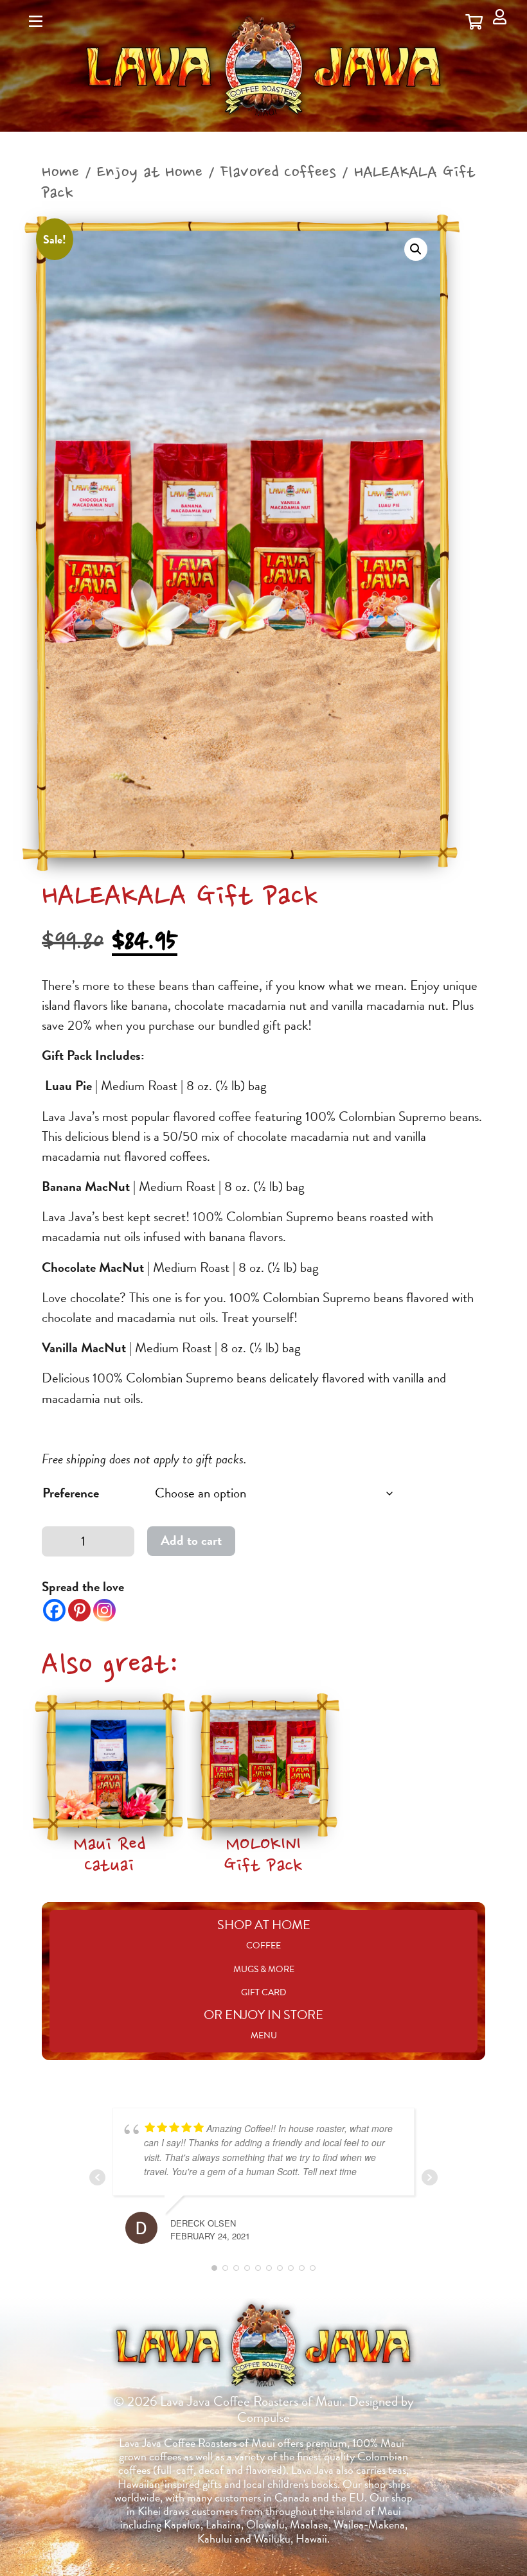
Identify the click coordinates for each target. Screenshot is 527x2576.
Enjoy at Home (150, 173)
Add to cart (191, 1540)
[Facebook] (54, 1610)
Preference (71, 1493)
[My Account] (500, 17)
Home (60, 173)
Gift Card (263, 1992)
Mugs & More (264, 1969)
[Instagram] (104, 1610)
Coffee (263, 1945)
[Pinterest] (79, 1610)
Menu (264, 2035)
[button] (416, 249)
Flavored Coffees (278, 173)
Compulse (263, 2417)
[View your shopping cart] (474, 22)
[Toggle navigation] (36, 22)
